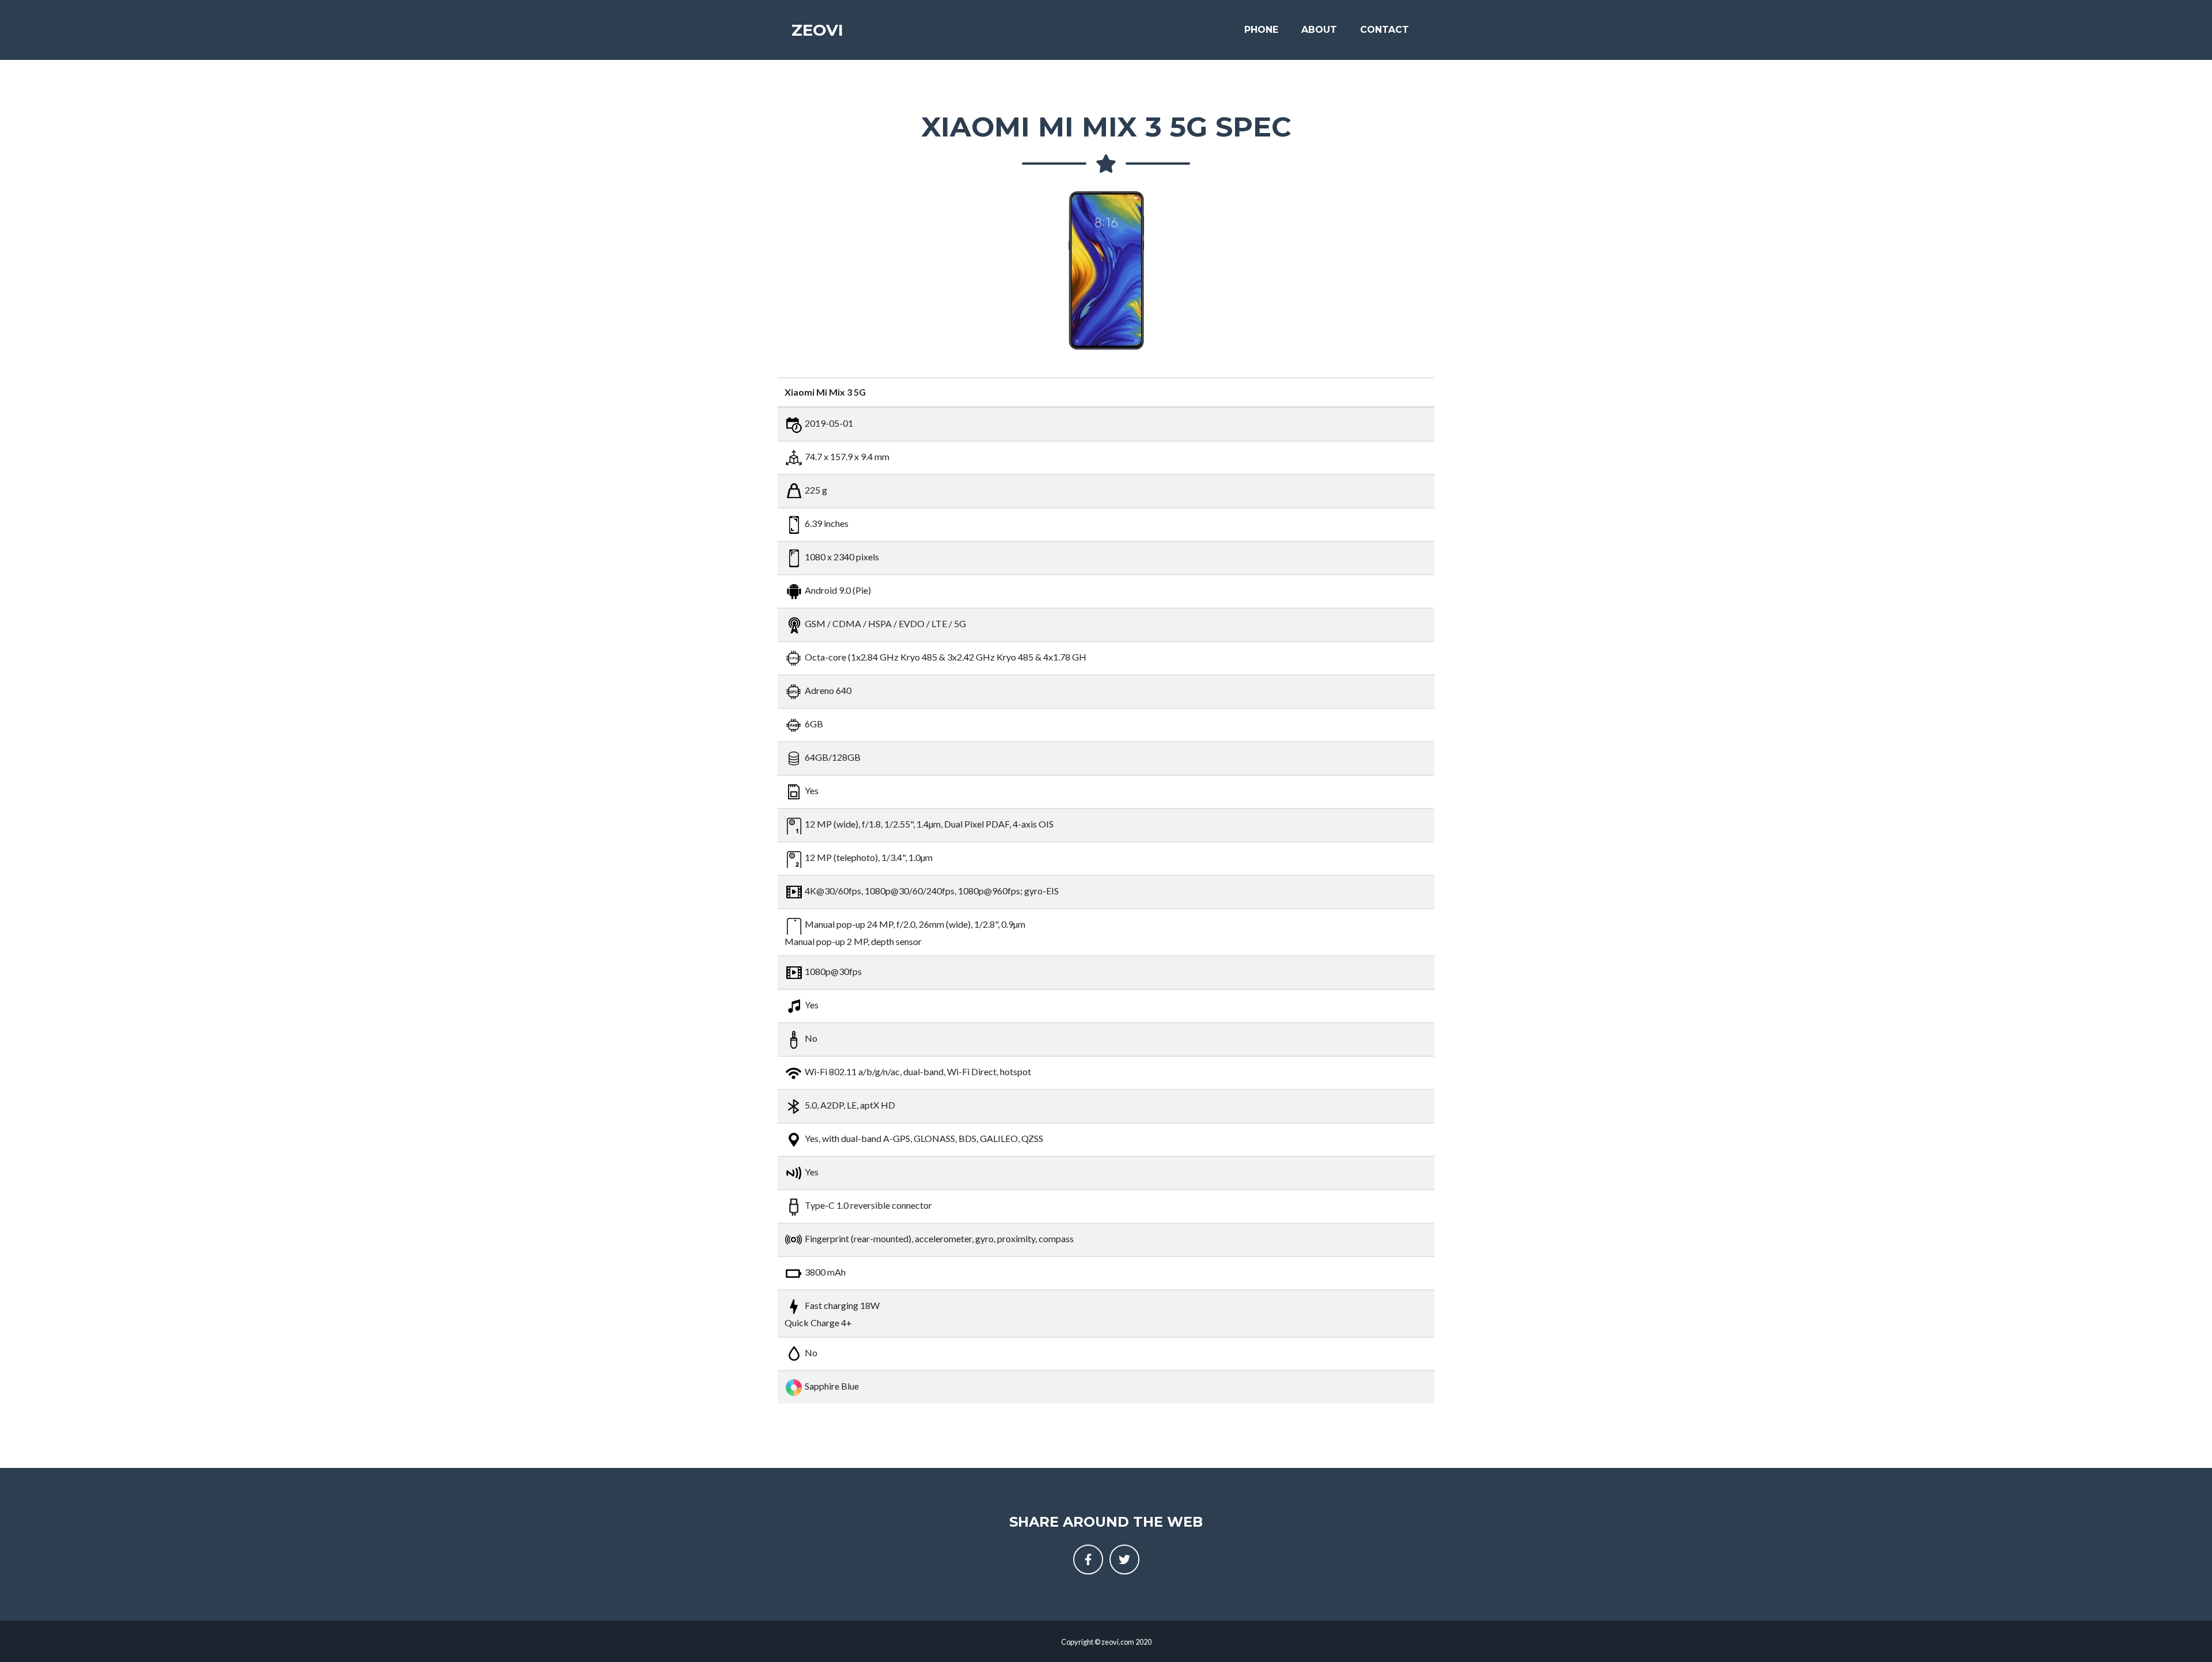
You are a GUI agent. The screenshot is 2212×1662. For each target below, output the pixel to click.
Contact (1385, 30)
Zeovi (817, 30)
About (1319, 30)
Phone (1261, 30)
